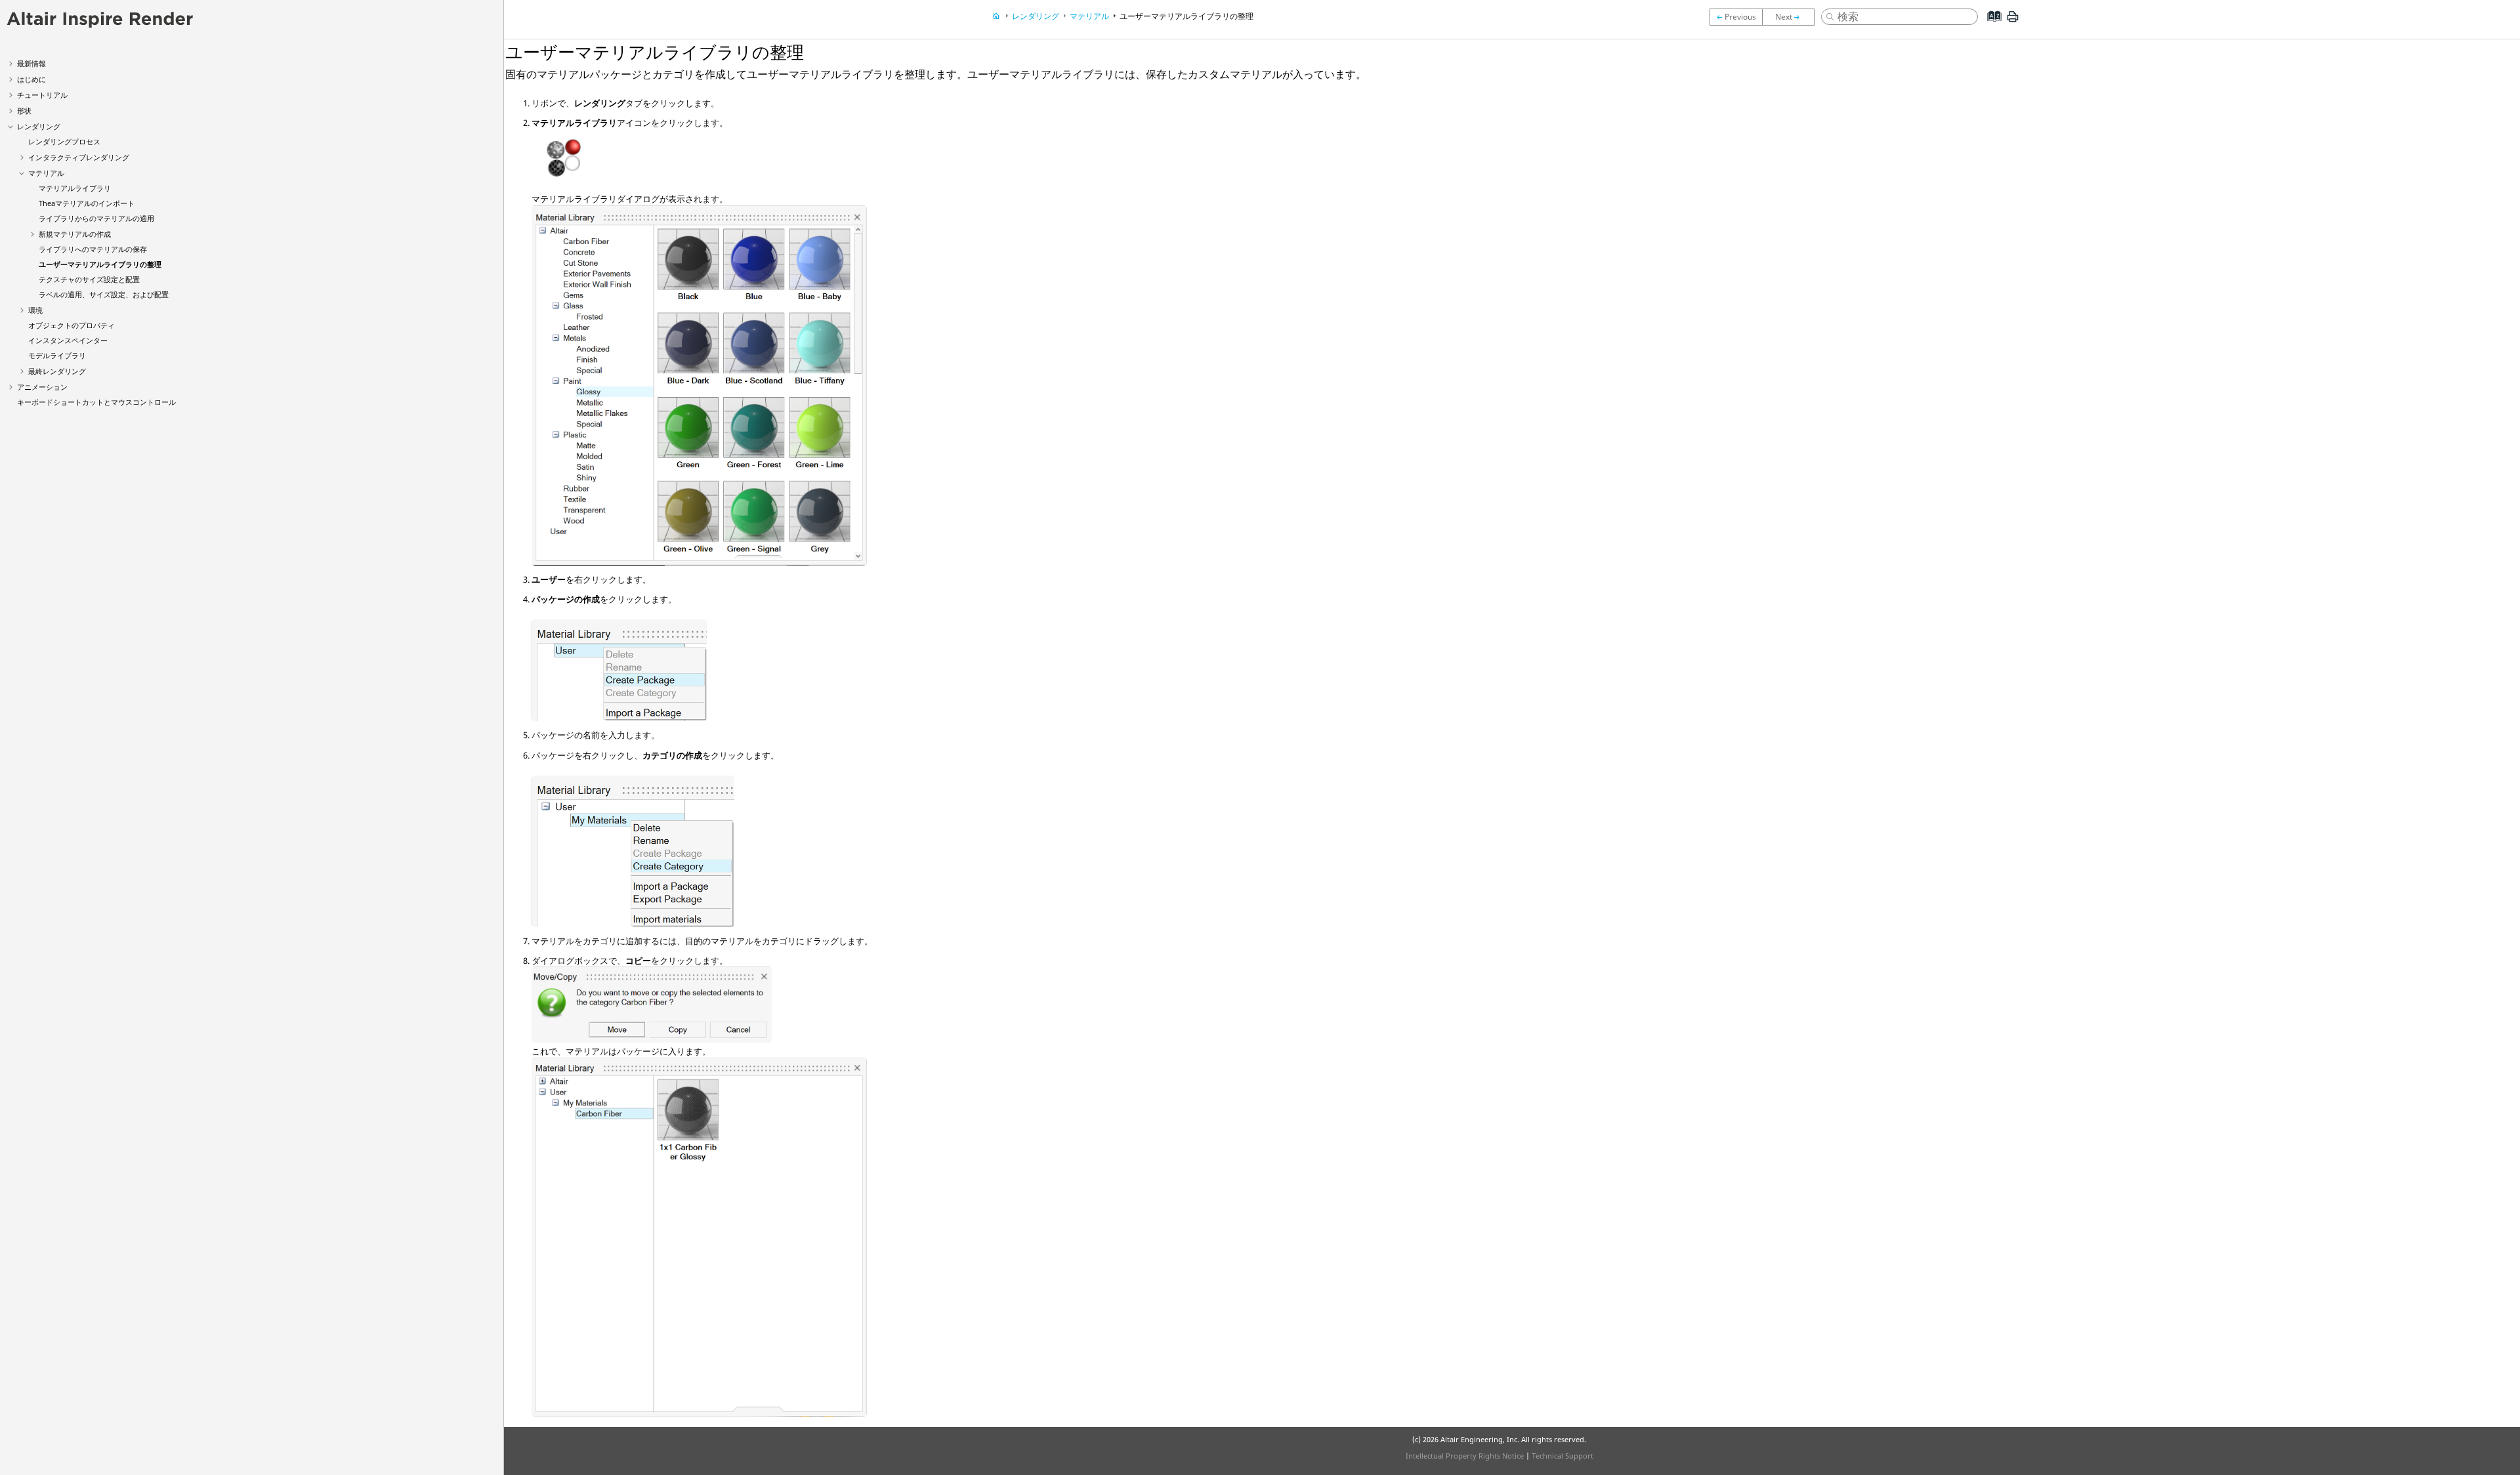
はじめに (31, 79)
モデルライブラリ (57, 355)
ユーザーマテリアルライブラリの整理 (100, 264)
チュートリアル (42, 95)
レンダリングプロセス (64, 141)
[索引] (1991, 26)
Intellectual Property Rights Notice (1465, 1456)
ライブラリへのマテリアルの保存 (93, 249)
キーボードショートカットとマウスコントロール (96, 402)
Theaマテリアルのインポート (87, 203)
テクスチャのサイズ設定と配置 (89, 279)
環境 (35, 310)
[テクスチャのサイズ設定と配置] (1792, 17)
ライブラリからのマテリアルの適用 (96, 218)
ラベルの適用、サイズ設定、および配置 (104, 294)
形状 (24, 111)
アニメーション (42, 387)
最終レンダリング (57, 371)
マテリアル (46, 173)
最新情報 (31, 63)
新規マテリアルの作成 (75, 234)
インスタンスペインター (68, 340)
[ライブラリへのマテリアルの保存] (1736, 17)
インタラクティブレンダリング (79, 157)
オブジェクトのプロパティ (72, 325)
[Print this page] (2013, 22)
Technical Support (1563, 1456)
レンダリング (39, 126)
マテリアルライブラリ (75, 188)
